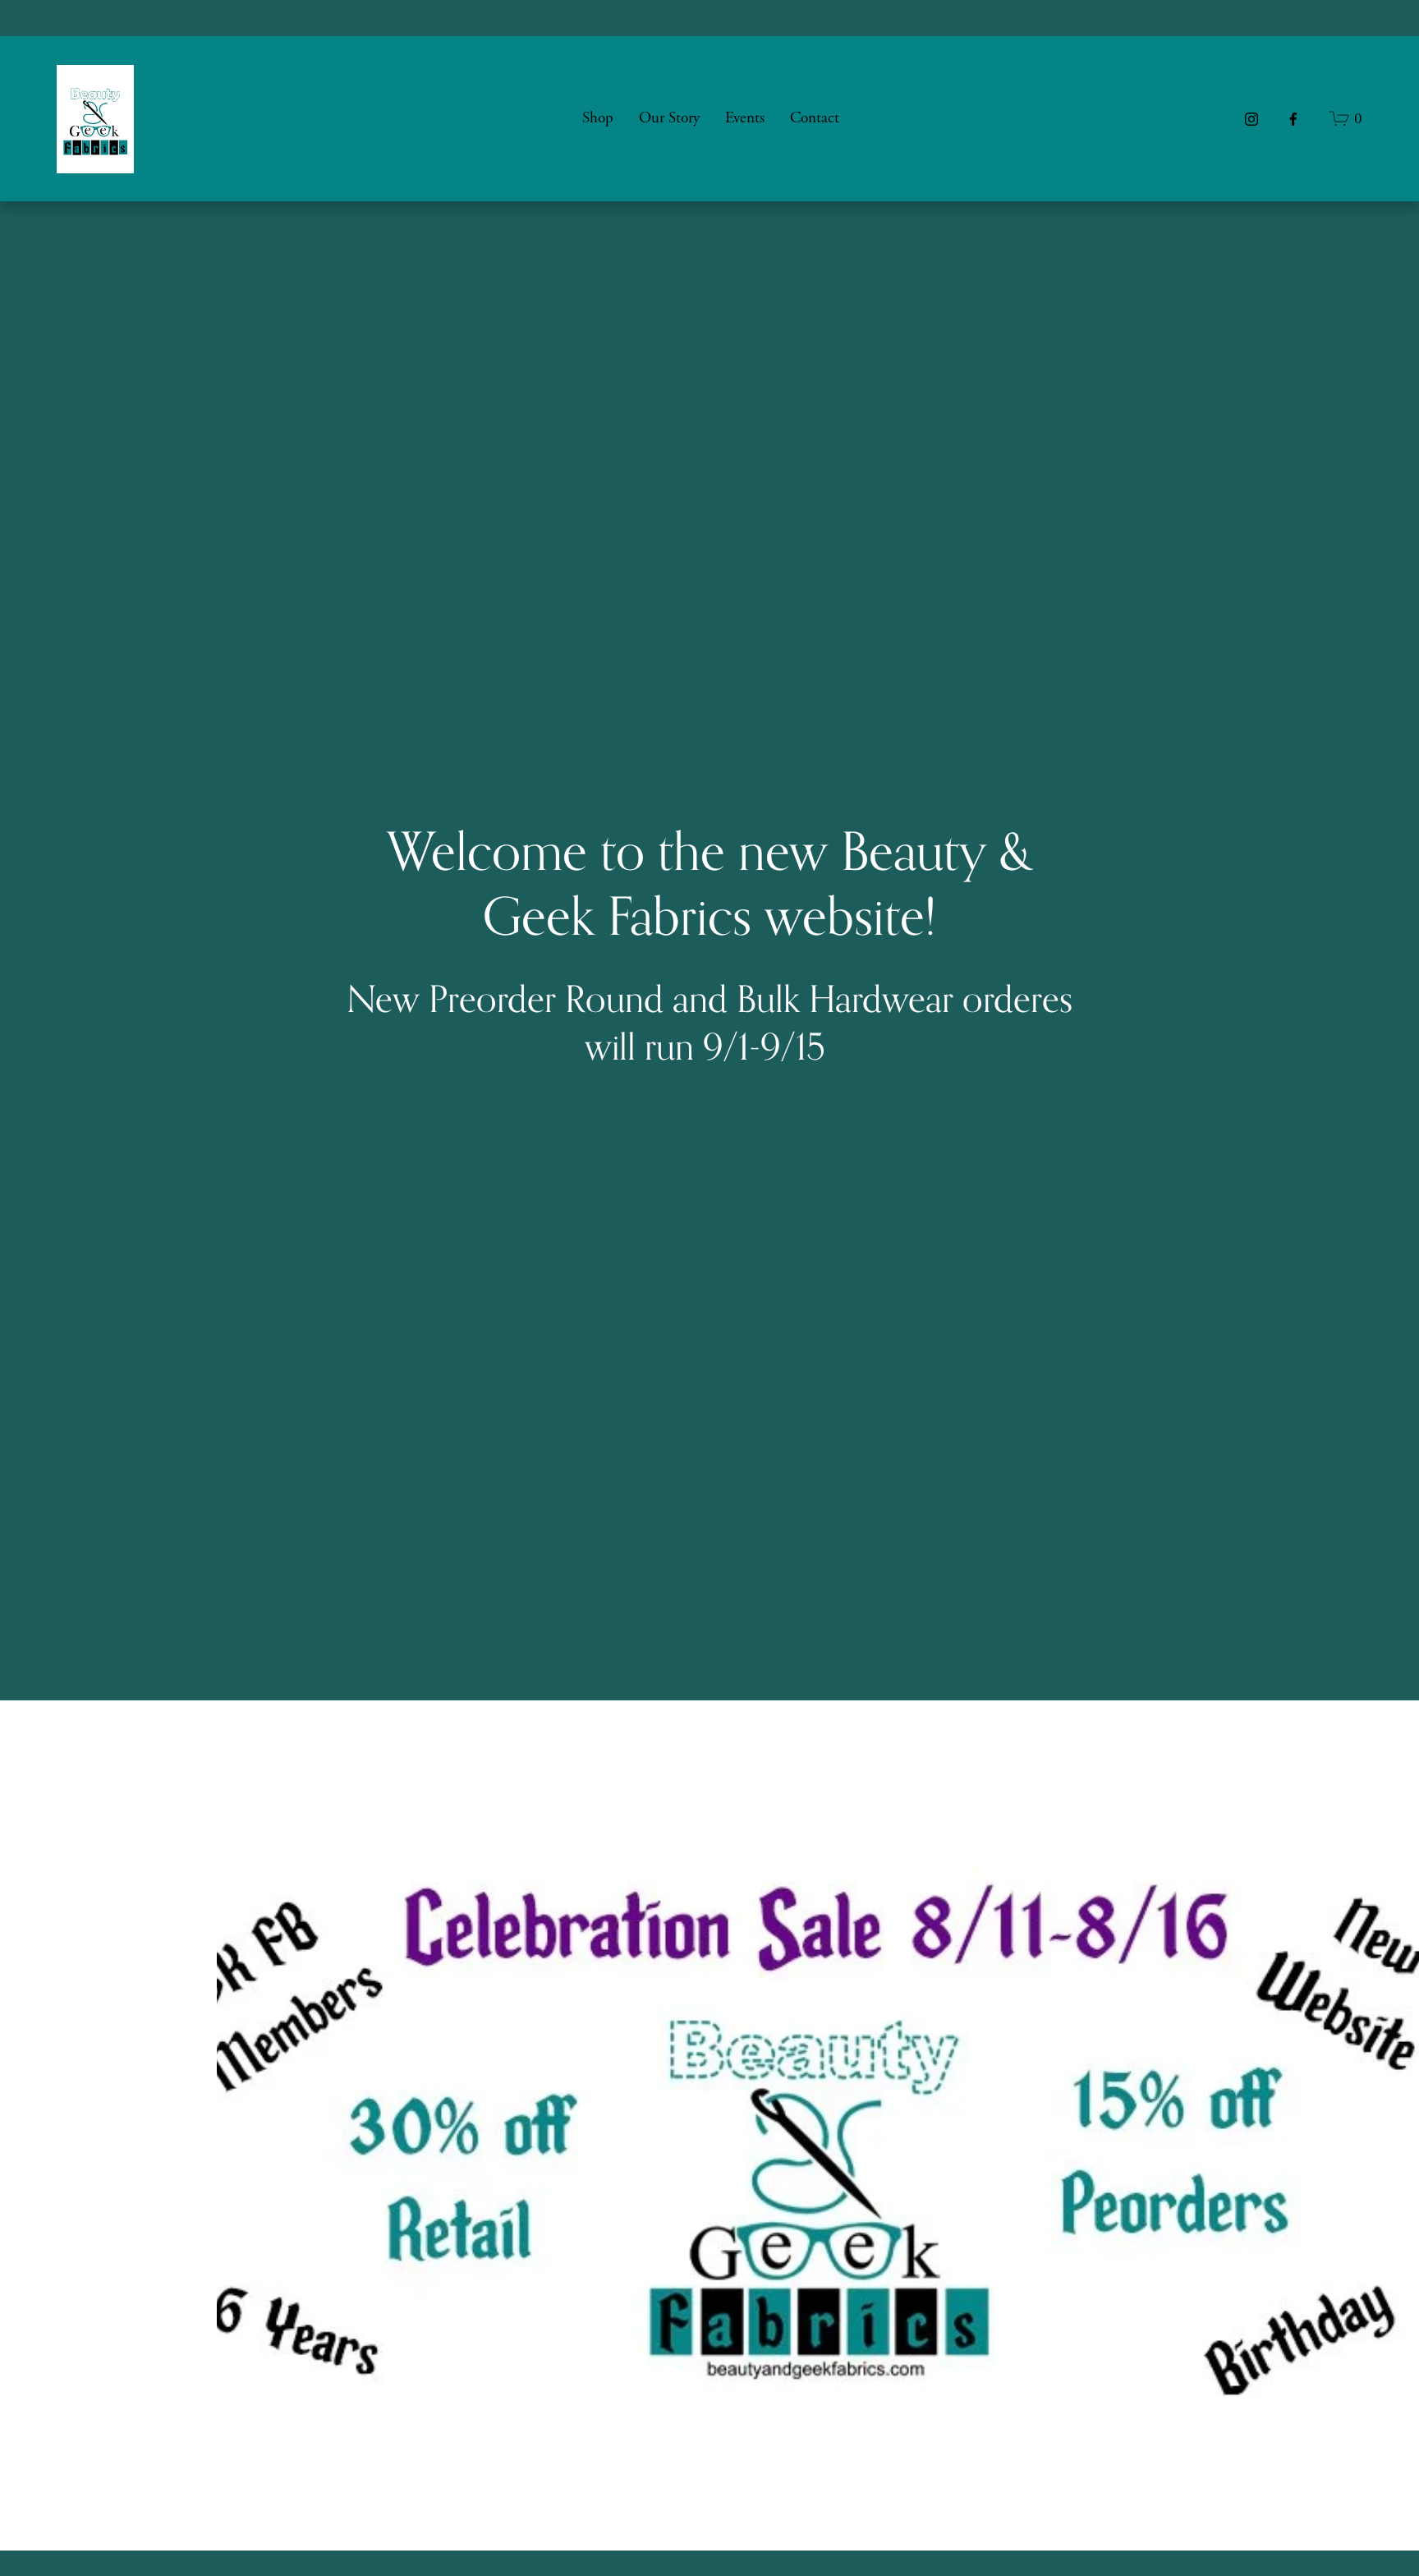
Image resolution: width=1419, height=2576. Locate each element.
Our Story (669, 118)
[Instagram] (1251, 119)
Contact (815, 118)
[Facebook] (1293, 119)
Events (745, 118)
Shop (598, 118)
